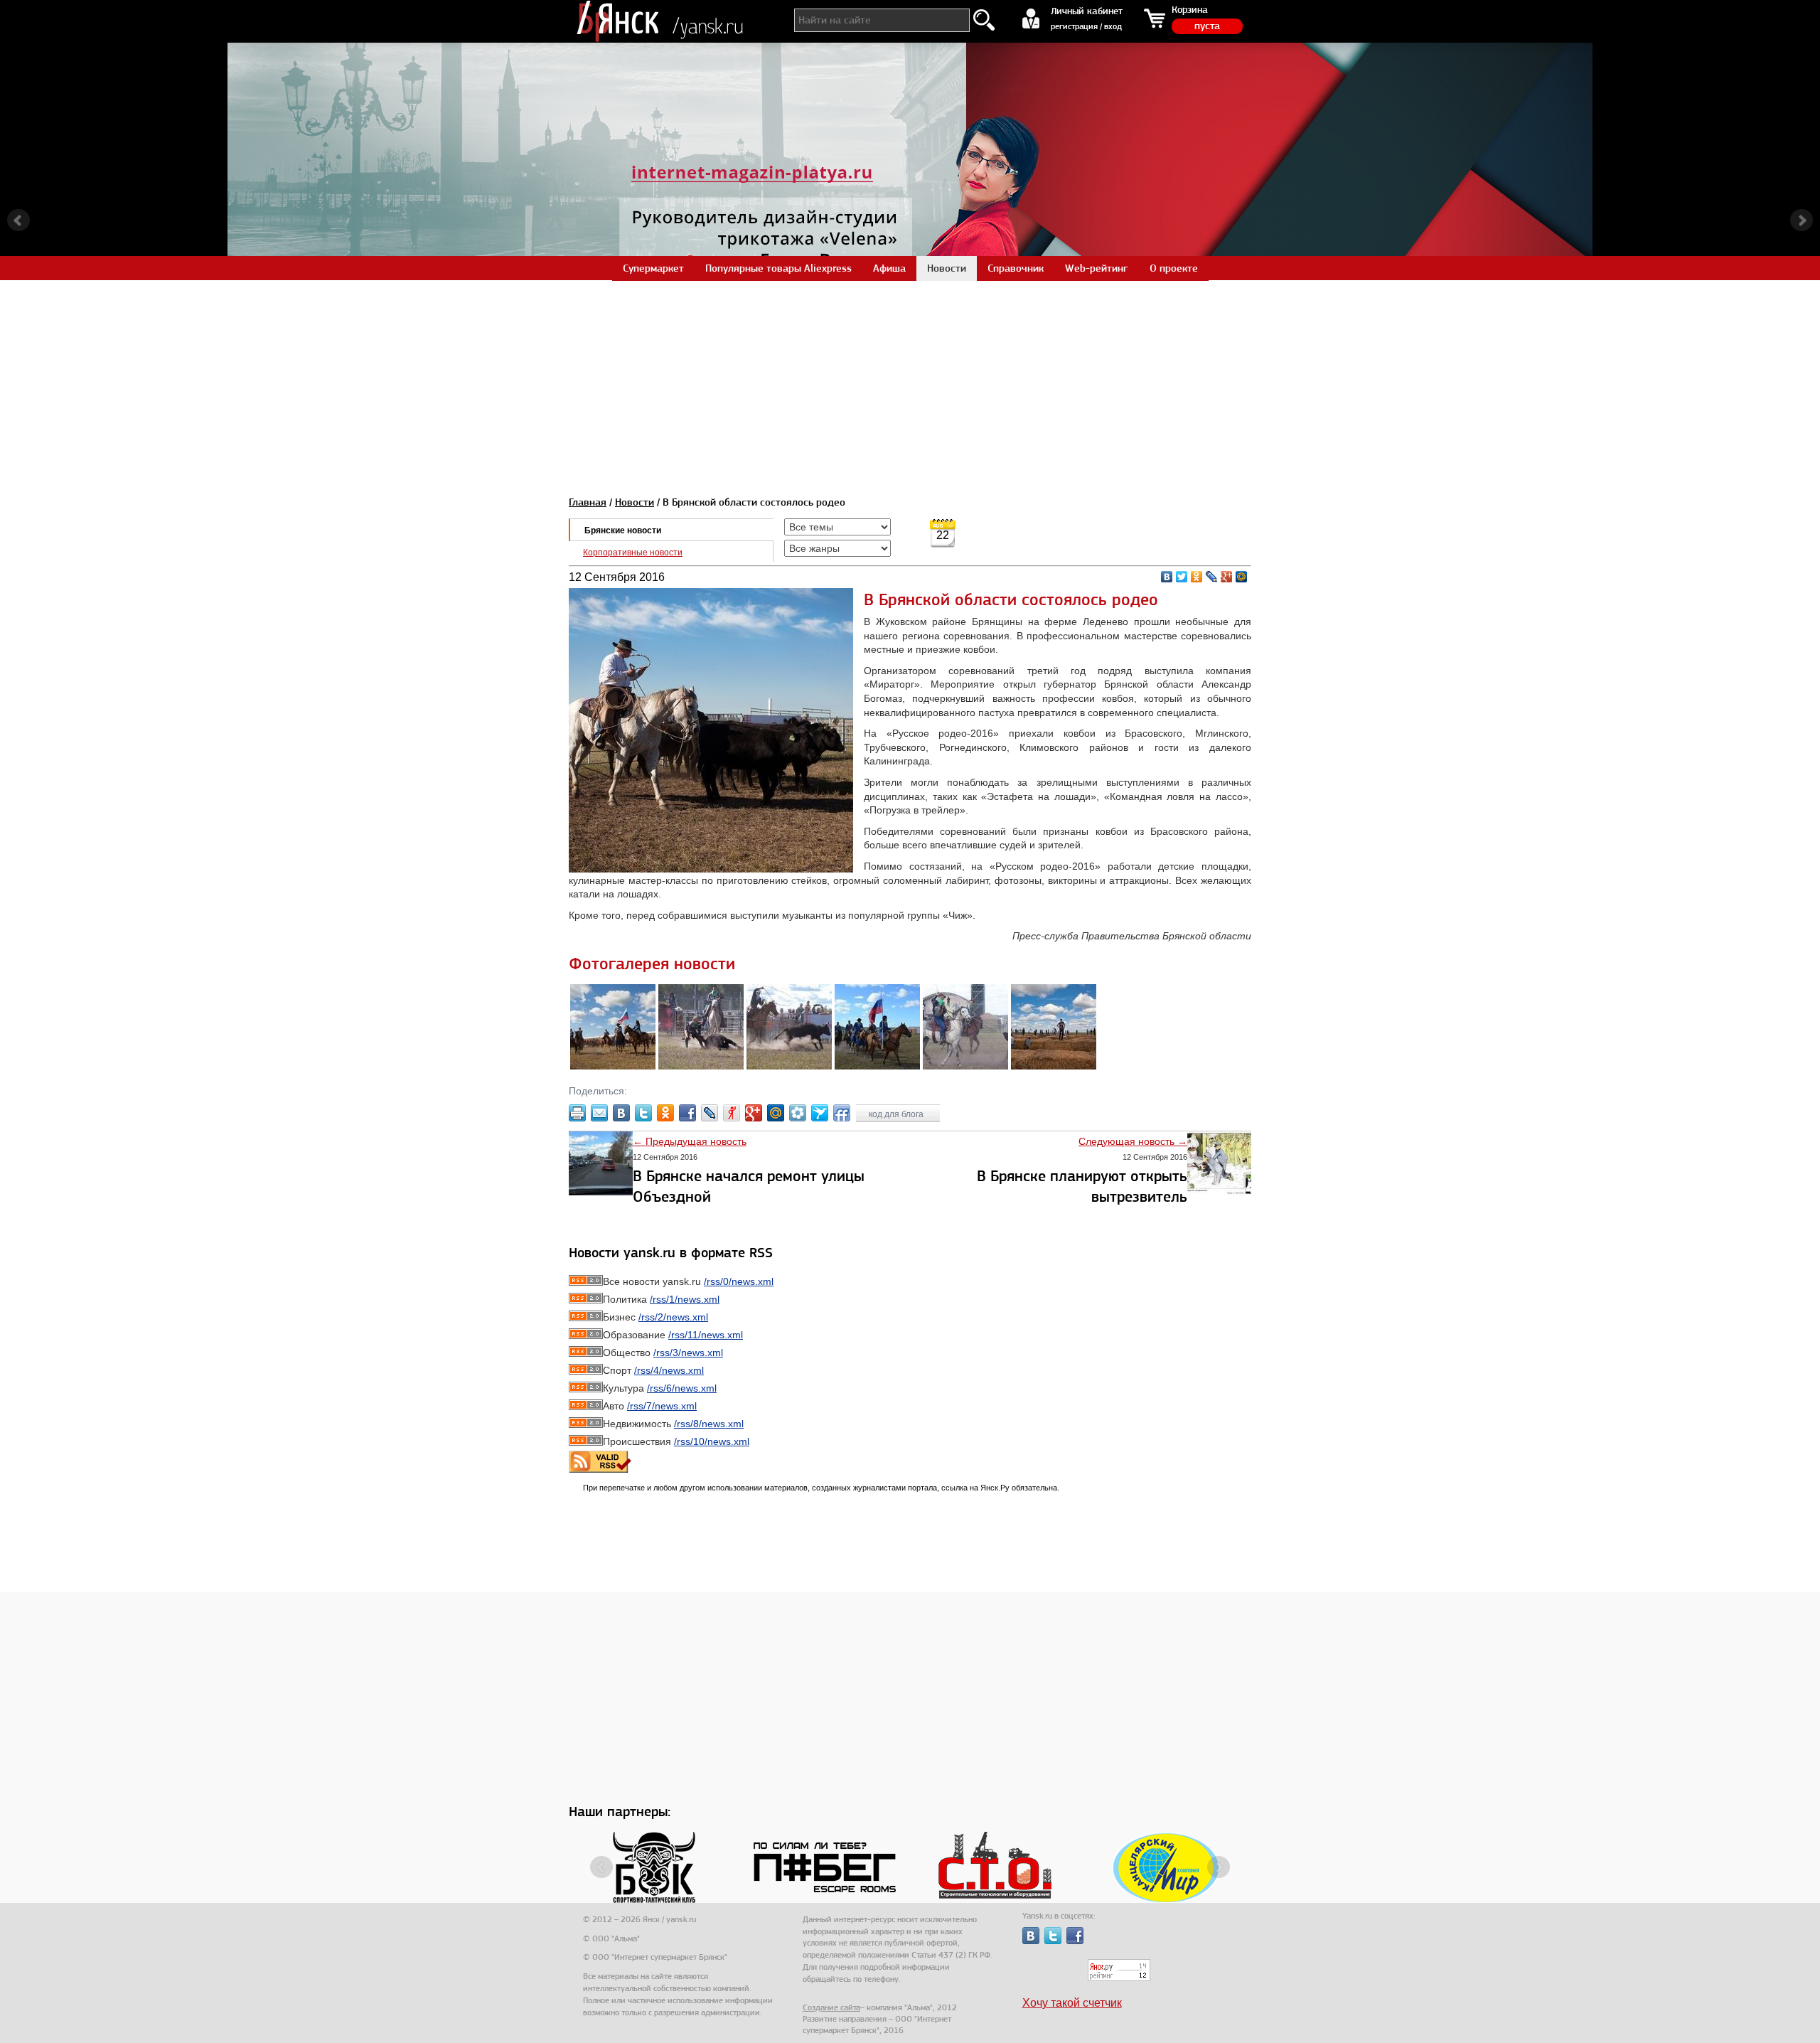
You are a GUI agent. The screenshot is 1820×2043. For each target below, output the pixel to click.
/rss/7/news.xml (662, 1406)
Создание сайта (831, 2007)
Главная (588, 502)
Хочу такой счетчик (1072, 2003)
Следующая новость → (1133, 1141)
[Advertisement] (910, 380)
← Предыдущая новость (690, 1141)
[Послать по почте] (599, 1113)
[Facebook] (687, 1113)
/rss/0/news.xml (739, 1281)
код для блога (897, 1114)
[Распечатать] (577, 1113)
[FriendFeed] (842, 1113)
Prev (18, 220)
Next (1802, 220)
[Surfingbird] (820, 1113)
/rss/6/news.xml (682, 1388)
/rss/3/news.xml (688, 1353)
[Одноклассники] (1197, 577)
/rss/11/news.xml (706, 1335)
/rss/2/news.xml (673, 1317)
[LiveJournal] (1212, 577)
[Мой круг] (798, 1113)
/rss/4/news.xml (669, 1370)
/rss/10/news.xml (712, 1441)
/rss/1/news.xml (685, 1299)
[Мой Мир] (1242, 577)
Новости (635, 502)
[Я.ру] (732, 1113)
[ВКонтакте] (1167, 577)
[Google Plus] (1227, 577)
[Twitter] (1182, 577)
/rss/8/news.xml (709, 1424)
